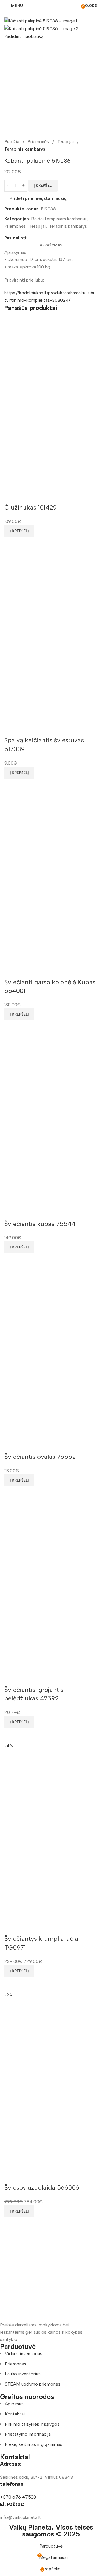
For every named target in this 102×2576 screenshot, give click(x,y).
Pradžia (12, 142)
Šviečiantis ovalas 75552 (40, 1457)
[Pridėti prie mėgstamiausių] (11, 496)
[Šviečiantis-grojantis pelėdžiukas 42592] (51, 1543)
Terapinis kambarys (25, 149)
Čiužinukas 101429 (30, 507)
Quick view (11, 544)
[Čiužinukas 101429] (51, 360)
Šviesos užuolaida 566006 (42, 2188)
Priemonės (39, 142)
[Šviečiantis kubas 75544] (51, 1077)
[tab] (51, 245)
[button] (19, 531)
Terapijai (66, 142)
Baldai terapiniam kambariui (59, 219)
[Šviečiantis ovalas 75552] (51, 1310)
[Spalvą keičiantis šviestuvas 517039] (51, 593)
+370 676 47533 (18, 2497)
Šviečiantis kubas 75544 (40, 1224)
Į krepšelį (43, 185)
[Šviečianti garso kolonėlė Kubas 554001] (51, 835)
